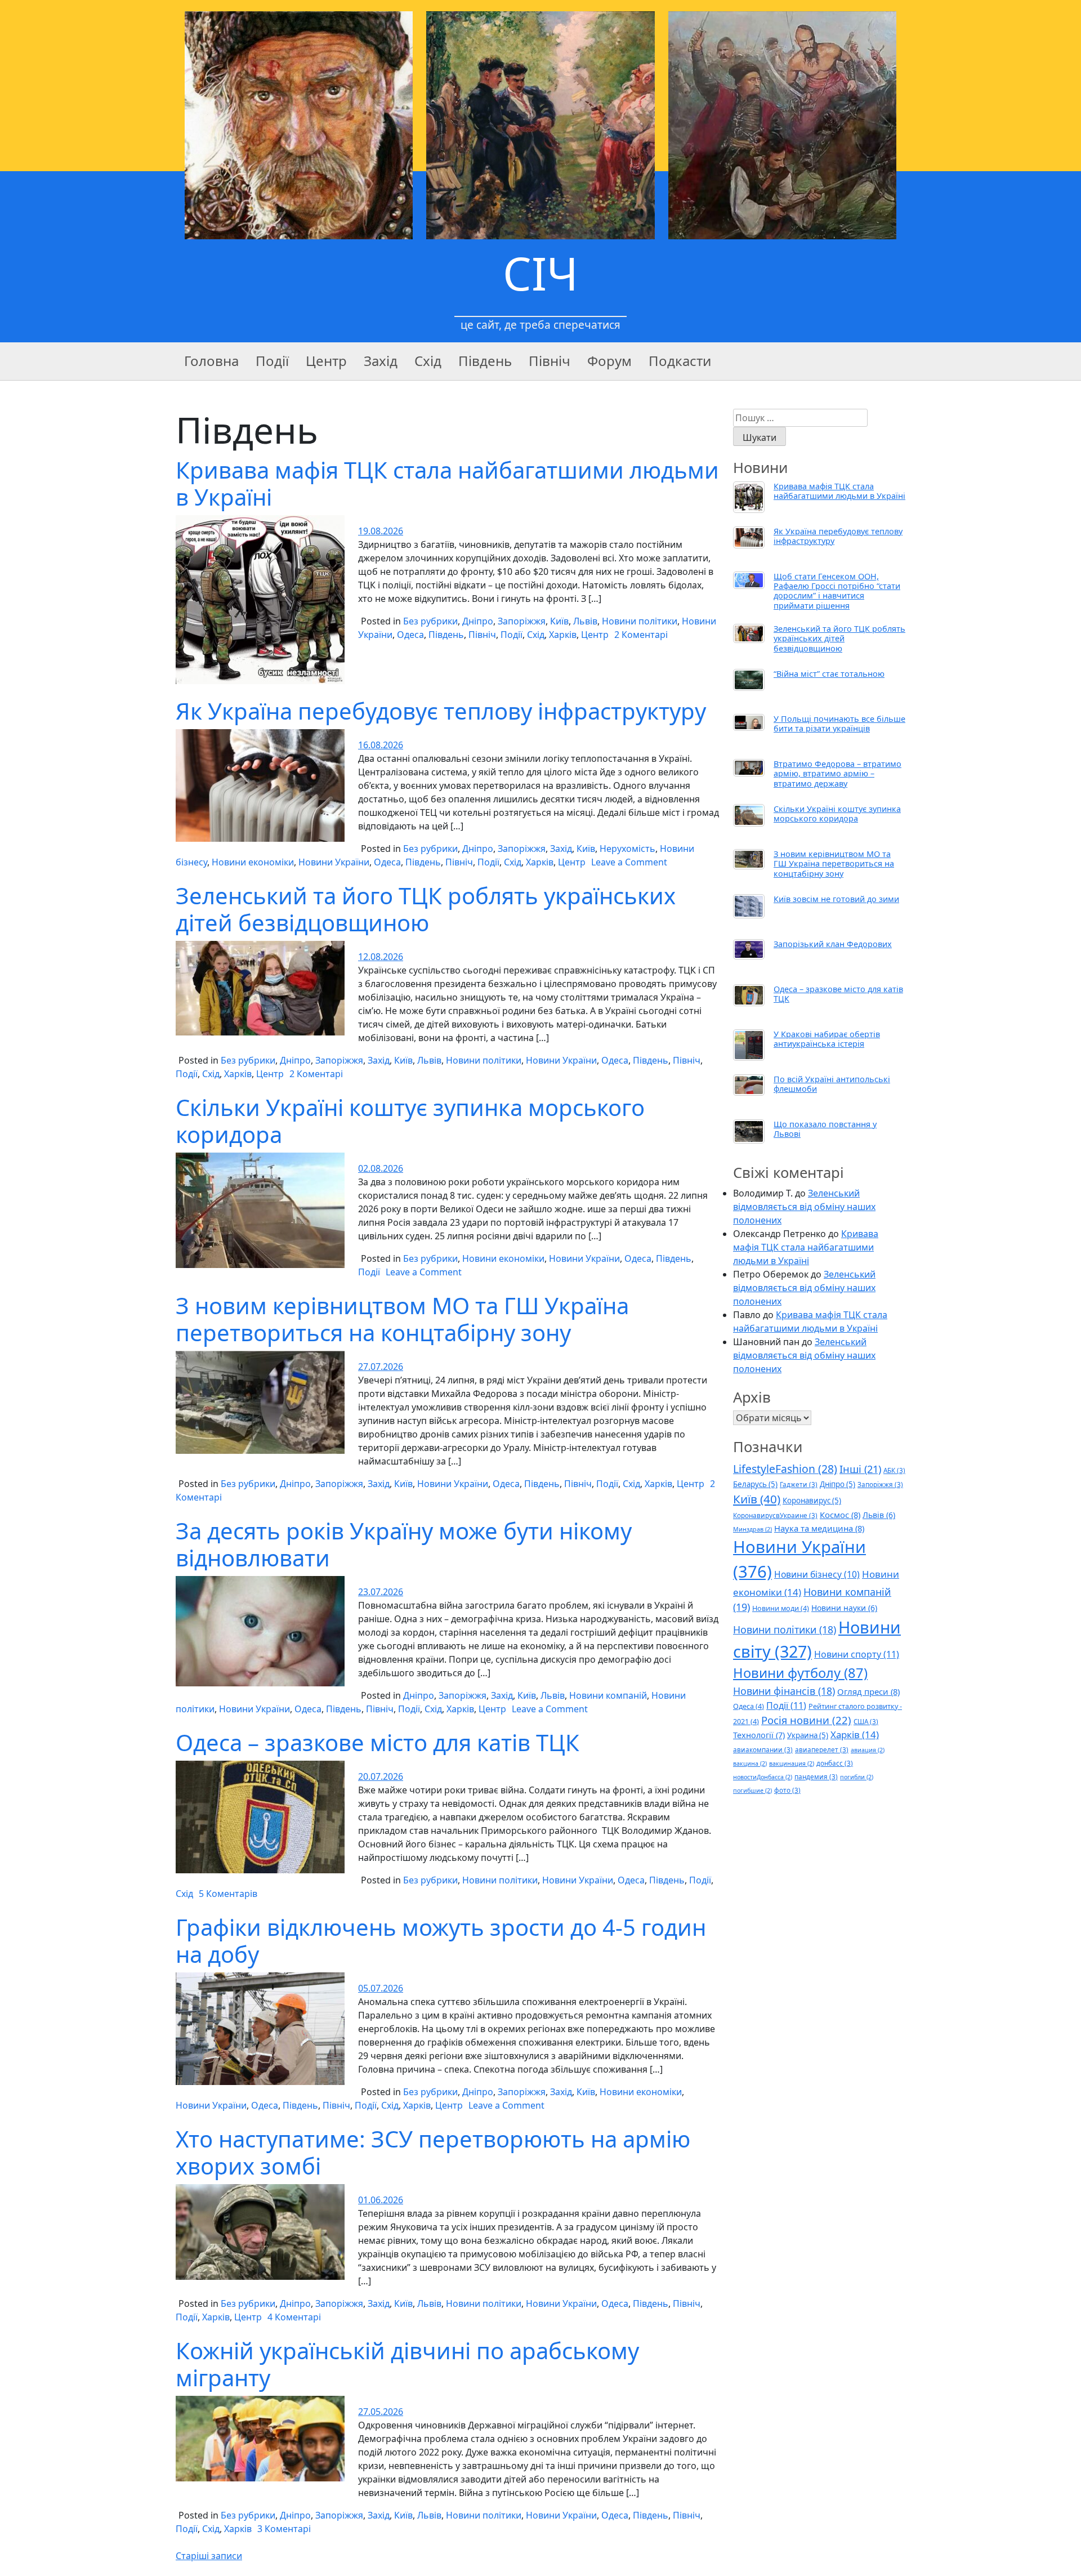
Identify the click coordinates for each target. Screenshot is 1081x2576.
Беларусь (755, 1484)
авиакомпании (763, 1749)
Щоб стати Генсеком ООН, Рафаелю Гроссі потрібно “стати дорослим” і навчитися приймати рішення (837, 591)
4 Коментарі (294, 2317)
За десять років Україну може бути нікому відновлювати (404, 1544)
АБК (894, 1470)
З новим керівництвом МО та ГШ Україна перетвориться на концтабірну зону (402, 1319)
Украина (808, 1735)
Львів (585, 621)
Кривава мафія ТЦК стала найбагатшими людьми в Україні (447, 483)
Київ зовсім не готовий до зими (836, 899)
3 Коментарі (284, 2529)
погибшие (752, 1791)
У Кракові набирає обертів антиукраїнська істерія (827, 1039)
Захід (381, 361)
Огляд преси (868, 1691)
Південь (485, 361)
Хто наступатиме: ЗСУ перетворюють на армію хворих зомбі (433, 2152)
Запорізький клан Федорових (833, 944)
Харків (563, 635)
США (866, 1721)
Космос (840, 1515)
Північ (550, 361)
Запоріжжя (522, 621)
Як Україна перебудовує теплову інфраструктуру (441, 711)
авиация (868, 1750)
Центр (326, 361)
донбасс (835, 1763)
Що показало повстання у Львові (825, 1129)
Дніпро (478, 621)
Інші (860, 1469)
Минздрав (752, 1529)
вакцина (750, 1764)
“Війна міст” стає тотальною (829, 674)
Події (272, 361)
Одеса (410, 635)
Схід (428, 361)
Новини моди (781, 1608)
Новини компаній (608, 1695)
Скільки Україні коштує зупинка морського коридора (410, 1121)
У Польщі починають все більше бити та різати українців (839, 724)
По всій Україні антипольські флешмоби (832, 1084)
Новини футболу (800, 1673)
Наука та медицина (819, 1528)
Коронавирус (812, 1501)
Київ (559, 621)
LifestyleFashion (785, 1469)
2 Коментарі (641, 635)
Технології (759, 1735)
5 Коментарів (228, 1894)
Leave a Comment (629, 862)
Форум (609, 361)
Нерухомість (627, 849)
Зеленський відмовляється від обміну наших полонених (804, 1207)
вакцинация (792, 1764)
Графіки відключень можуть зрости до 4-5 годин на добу (441, 1941)
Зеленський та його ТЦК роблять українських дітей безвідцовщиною (426, 909)
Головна (211, 361)
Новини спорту (857, 1654)
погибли (857, 1777)
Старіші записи (209, 2556)
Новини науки (844, 1608)
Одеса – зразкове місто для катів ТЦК (378, 1742)
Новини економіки (253, 862)
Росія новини (806, 1720)
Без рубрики (430, 621)
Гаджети (799, 1484)
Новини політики (640, 621)
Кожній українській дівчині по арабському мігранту (407, 2364)
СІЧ (540, 273)
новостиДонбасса (763, 1777)
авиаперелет (822, 1749)
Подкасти (680, 361)
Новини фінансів (784, 1691)
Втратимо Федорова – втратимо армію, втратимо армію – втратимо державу (837, 774)
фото (787, 1790)
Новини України (334, 862)
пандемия (816, 1776)
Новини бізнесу (817, 1574)
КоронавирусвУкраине (775, 1515)
